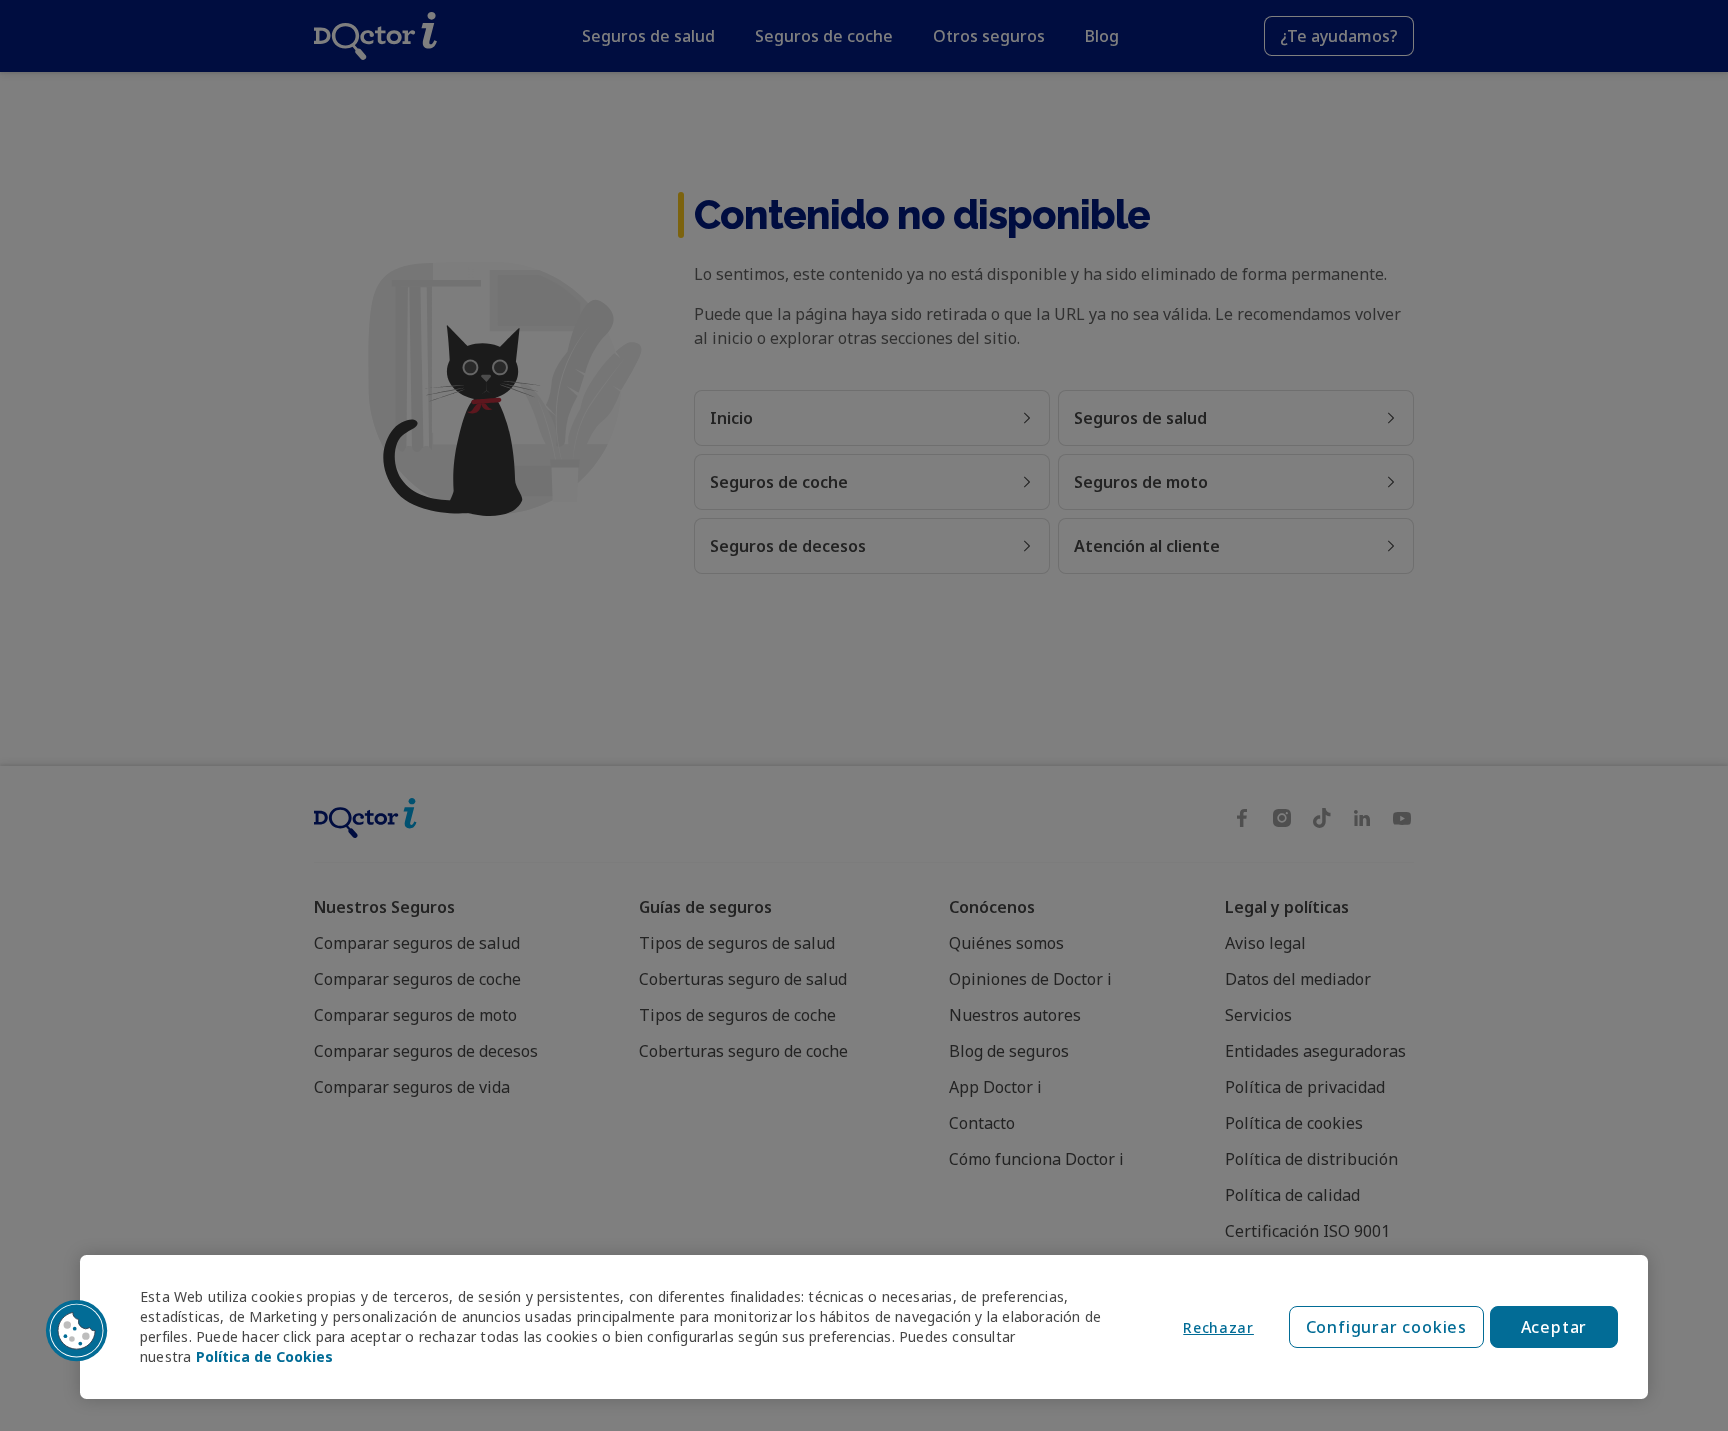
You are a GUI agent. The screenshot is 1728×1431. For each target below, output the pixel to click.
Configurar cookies (1386, 1327)
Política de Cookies (264, 1356)
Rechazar (1218, 1327)
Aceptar (1554, 1327)
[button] (77, 1331)
